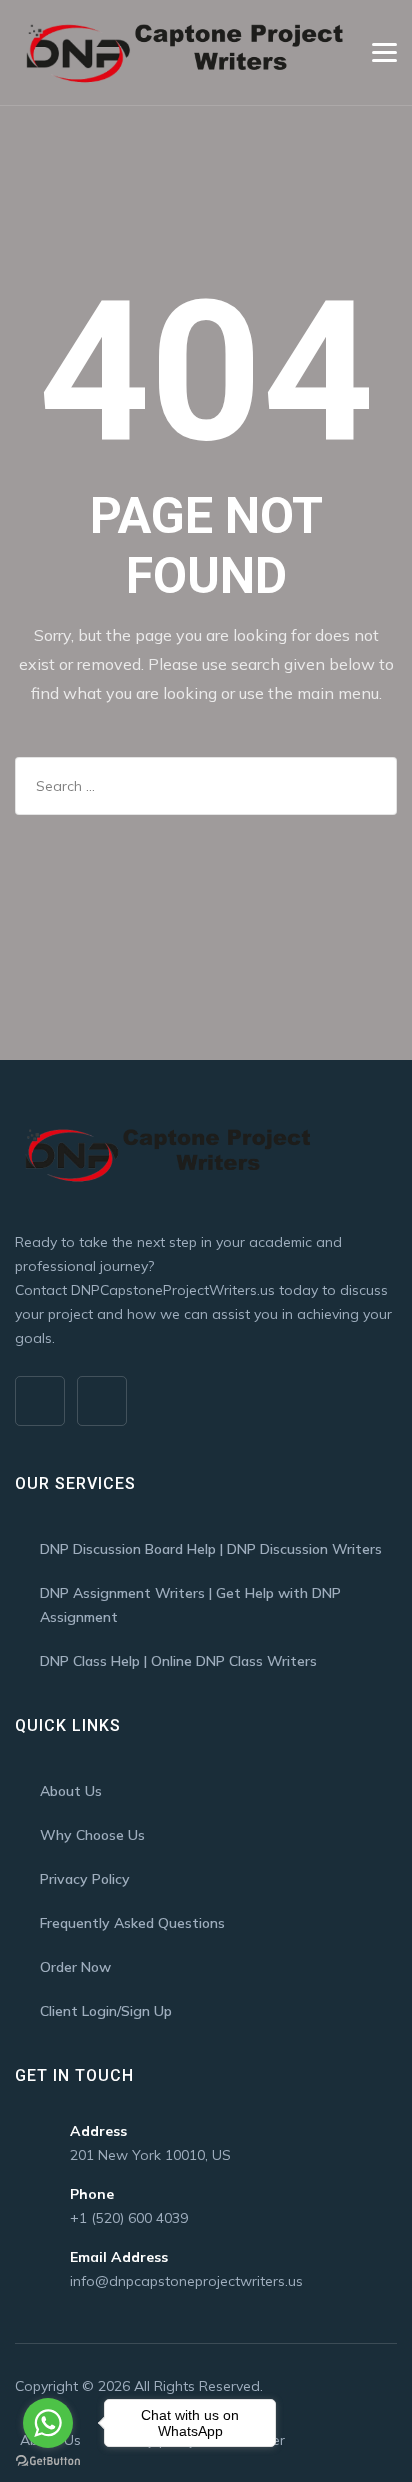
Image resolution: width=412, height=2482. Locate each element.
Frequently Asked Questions (132, 1923)
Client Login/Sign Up (106, 2011)
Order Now (75, 1967)
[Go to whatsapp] (48, 2423)
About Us (71, 1791)
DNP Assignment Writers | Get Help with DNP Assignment (190, 1605)
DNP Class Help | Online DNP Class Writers (178, 1661)
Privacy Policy (85, 1879)
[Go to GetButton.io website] (48, 2461)
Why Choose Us (92, 1835)
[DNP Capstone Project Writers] (181, 52)
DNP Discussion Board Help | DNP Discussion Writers (211, 1549)
